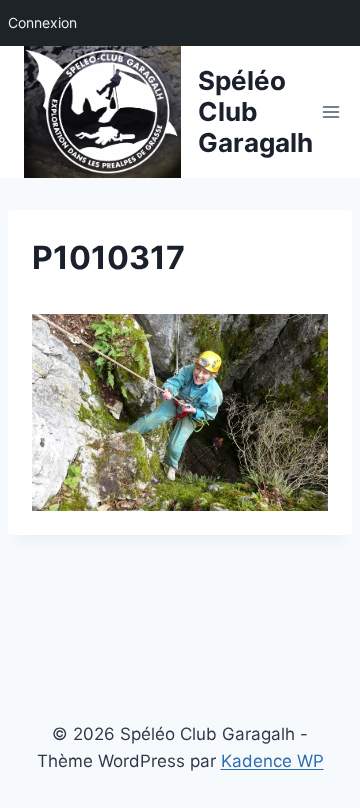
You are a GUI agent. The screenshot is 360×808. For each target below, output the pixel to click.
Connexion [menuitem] (42, 22)
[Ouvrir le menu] (331, 111)
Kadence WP (272, 761)
